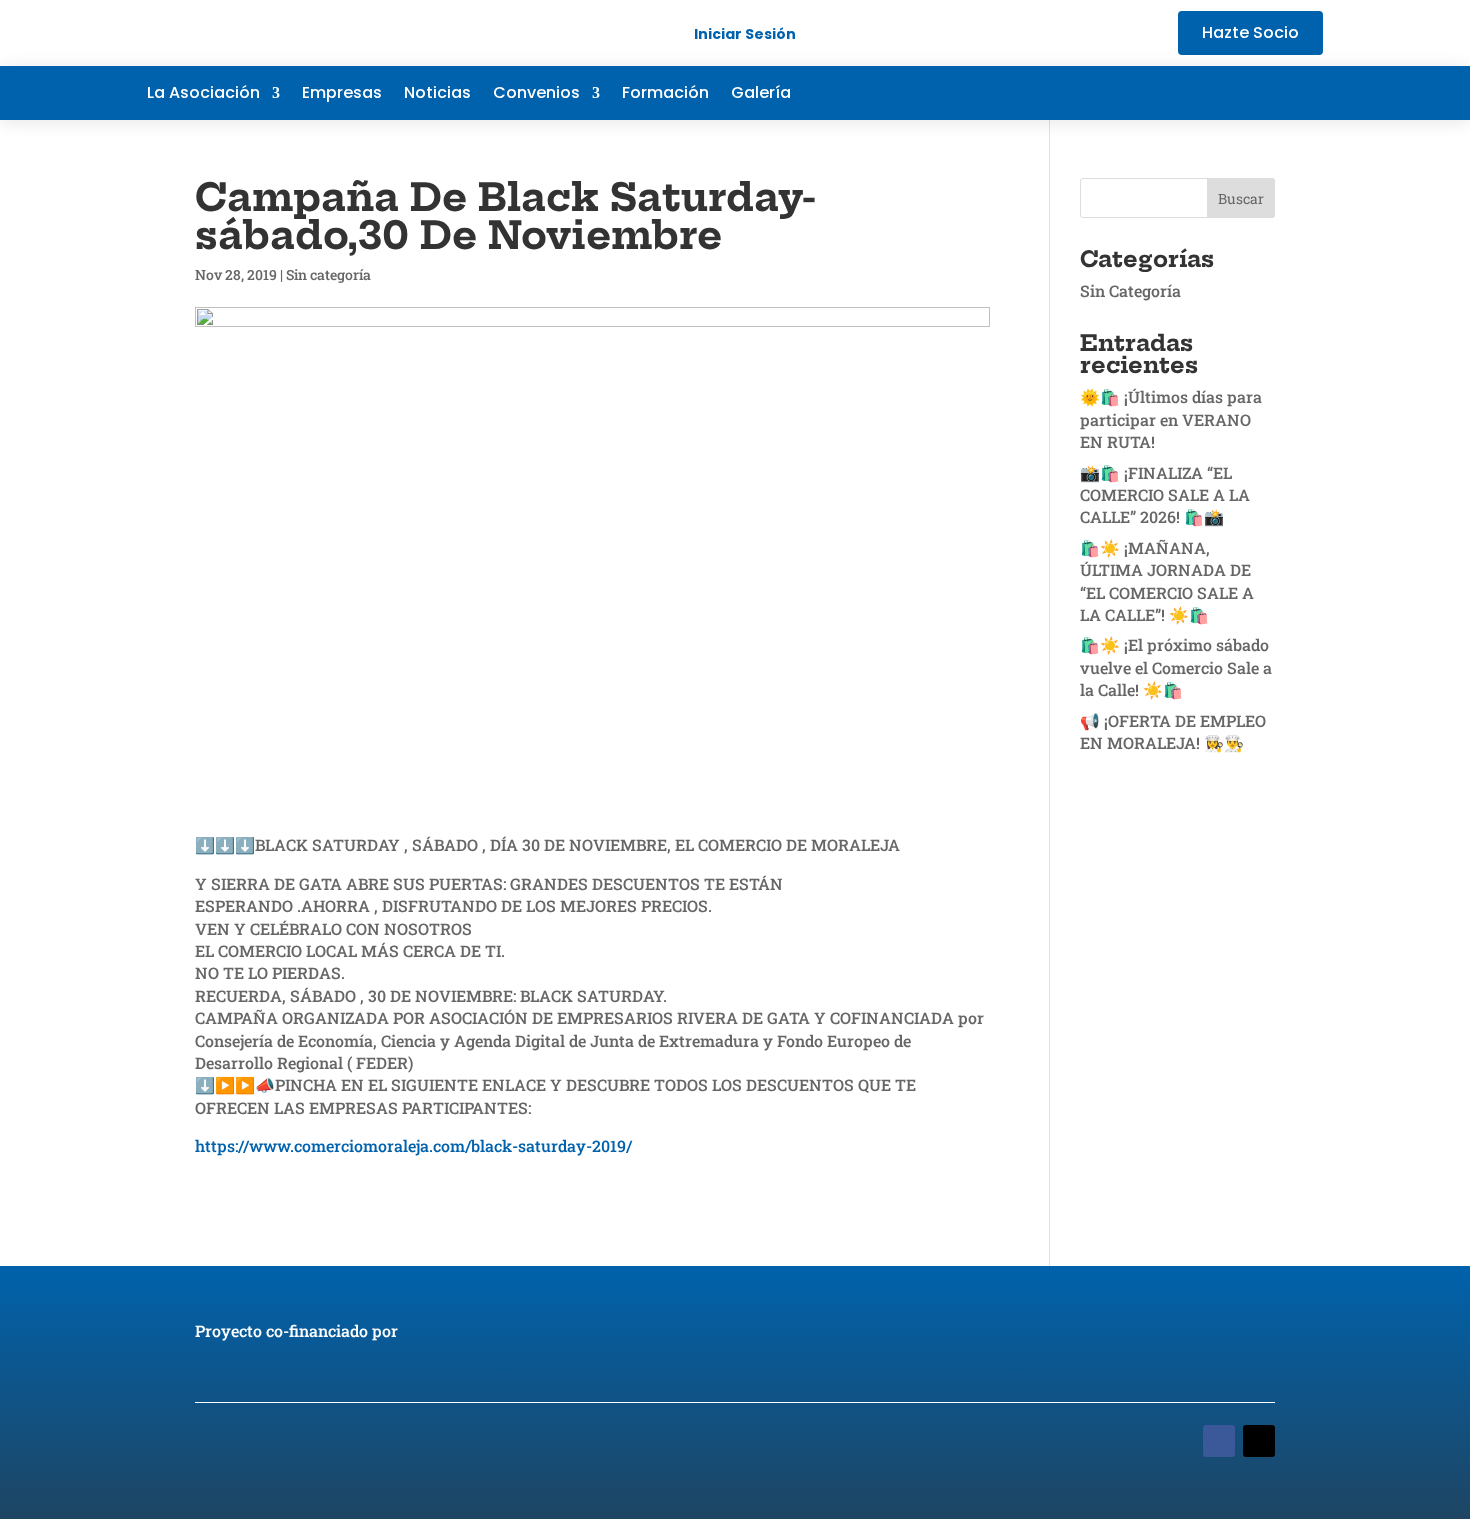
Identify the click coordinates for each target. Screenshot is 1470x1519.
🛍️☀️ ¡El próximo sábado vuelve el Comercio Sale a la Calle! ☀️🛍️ (1176, 667)
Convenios (536, 95)
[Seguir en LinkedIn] (1267, 93)
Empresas (342, 95)
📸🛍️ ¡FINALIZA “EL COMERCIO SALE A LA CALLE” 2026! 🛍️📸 (1165, 495)
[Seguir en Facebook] (1187, 93)
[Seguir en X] (1227, 93)
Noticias (437, 95)
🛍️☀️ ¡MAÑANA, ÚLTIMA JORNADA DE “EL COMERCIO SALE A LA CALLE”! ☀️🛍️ (1167, 581)
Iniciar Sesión (745, 34)
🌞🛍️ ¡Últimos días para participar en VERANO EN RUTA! (1171, 419)
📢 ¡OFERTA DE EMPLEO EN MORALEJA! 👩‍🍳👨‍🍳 (1173, 731)
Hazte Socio (1250, 32)
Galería (761, 95)
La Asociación (203, 95)
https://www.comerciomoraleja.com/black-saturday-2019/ (413, 1145)
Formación (665, 95)
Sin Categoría (1130, 290)
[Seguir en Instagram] (1307, 93)
